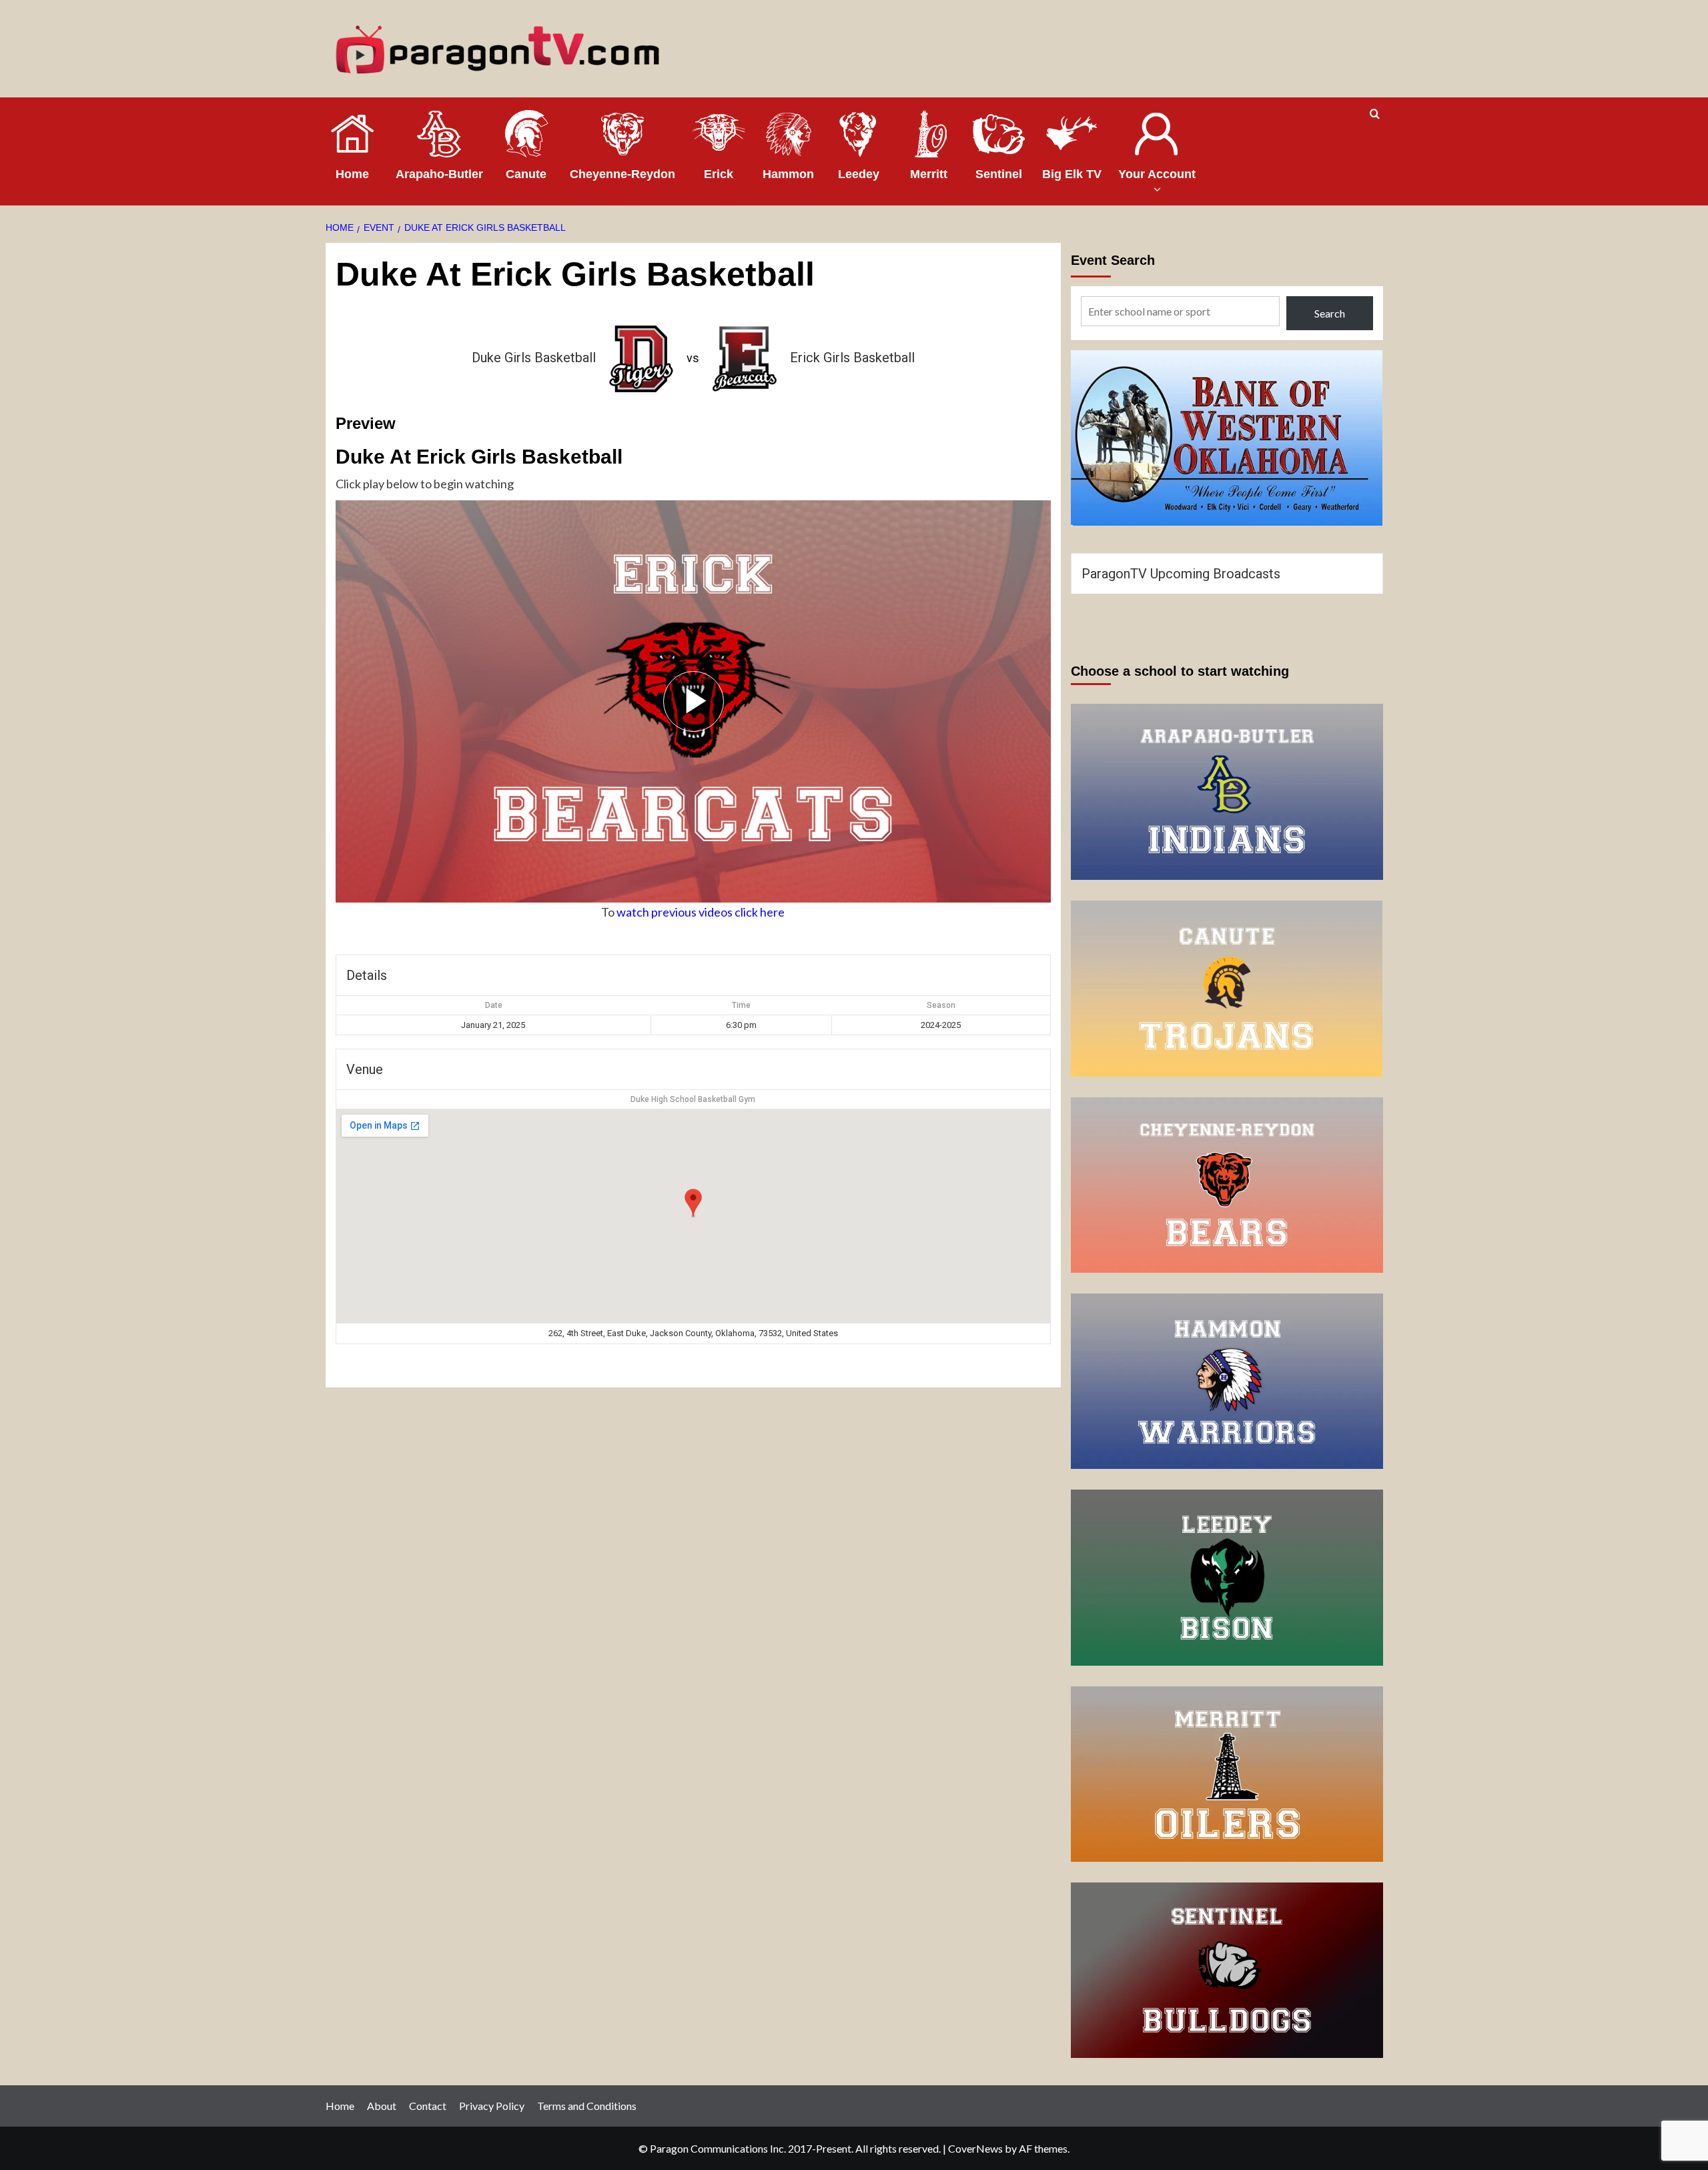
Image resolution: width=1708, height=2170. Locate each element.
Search (1330, 313)
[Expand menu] (1157, 189)
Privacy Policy (492, 2106)
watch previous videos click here (701, 912)
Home (340, 2106)
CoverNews (975, 2148)
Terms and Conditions (587, 2106)
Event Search (1113, 260)
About (382, 2106)
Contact (428, 2106)
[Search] (1375, 114)
